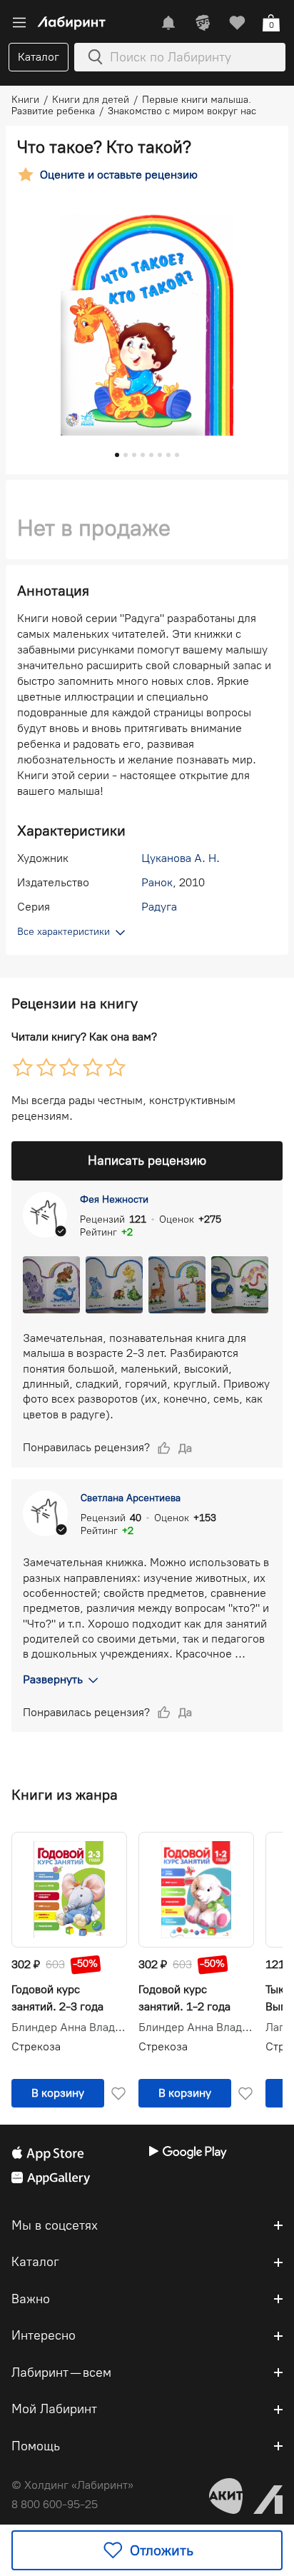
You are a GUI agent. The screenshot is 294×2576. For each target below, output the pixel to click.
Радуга (159, 907)
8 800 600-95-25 (55, 2504)
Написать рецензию (147, 1161)
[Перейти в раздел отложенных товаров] (237, 23)
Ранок (157, 882)
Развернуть (53, 1679)
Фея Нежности (114, 1199)
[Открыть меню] (19, 23)
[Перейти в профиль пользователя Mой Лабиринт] (203, 23)
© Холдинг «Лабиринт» (72, 2485)
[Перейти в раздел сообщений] (168, 23)
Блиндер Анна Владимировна (69, 2028)
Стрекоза (36, 2046)
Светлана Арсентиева (131, 1498)
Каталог (39, 57)
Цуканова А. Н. (181, 858)
